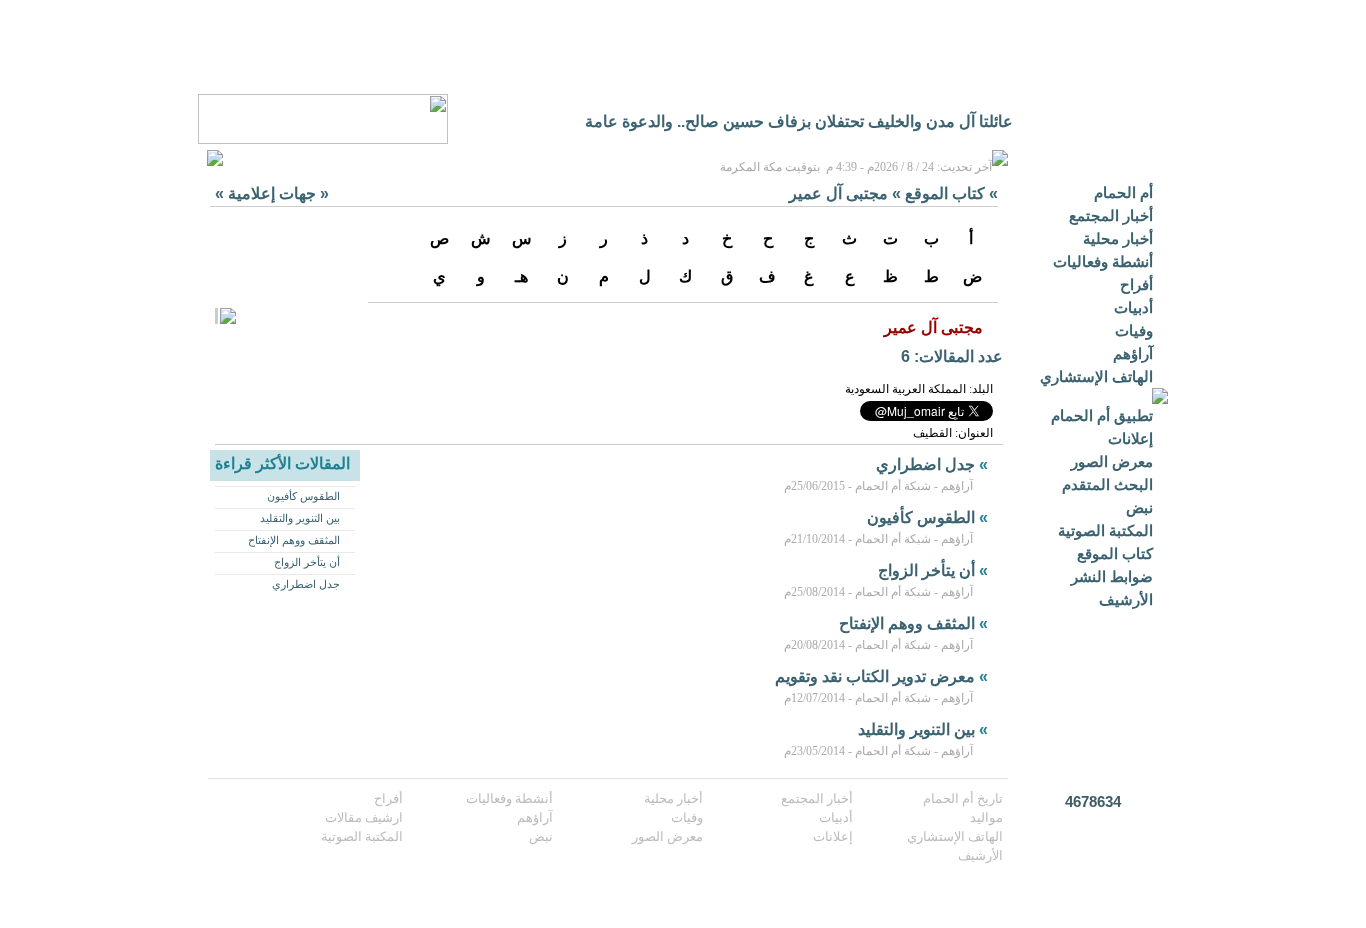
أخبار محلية (1118, 238)
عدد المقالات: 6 (952, 356)
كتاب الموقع (1115, 553)
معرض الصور (1112, 461)
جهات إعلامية (272, 193)
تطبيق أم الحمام (1102, 415)
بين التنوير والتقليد (300, 518)
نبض (1139, 507)
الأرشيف (1126, 599)
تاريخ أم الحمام (963, 798)
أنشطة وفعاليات (1103, 261)
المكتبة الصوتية (1105, 530)
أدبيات (1133, 307)
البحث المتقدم (1107, 484)
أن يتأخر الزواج (307, 562)
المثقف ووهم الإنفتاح (294, 540)
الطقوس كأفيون (303, 496)
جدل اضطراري (306, 584)
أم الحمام (1123, 192)
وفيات (1134, 330)
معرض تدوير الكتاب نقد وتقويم (875, 676)
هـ (521, 276)
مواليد (986, 817)
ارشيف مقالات (364, 817)
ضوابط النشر (1112, 576)
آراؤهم (1133, 353)
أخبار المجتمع (1111, 215)
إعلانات (1130, 438)
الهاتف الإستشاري (1096, 376)
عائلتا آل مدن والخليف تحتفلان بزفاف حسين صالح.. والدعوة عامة (799, 121)
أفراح (1136, 284)
